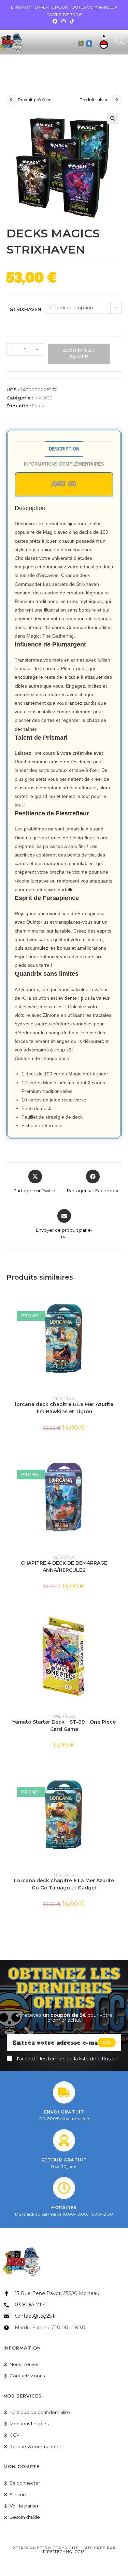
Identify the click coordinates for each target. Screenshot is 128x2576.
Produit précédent (35, 100)
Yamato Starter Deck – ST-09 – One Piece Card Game (64, 1725)
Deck (38, 406)
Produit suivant (95, 100)
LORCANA (64, 1399)
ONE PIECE (64, 1716)
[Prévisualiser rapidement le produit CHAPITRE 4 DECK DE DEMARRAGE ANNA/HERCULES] (119, 1458)
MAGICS (44, 398)
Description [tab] (64, 449)
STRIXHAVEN (26, 309)
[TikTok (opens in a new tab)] (72, 21)
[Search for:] (117, 42)
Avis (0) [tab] (64, 484)
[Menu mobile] (103, 42)
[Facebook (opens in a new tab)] (56, 21)
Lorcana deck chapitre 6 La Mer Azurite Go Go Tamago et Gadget (64, 1884)
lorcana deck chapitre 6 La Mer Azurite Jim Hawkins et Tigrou (64, 1408)
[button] (113, 119)
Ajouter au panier (79, 354)
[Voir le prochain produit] (117, 100)
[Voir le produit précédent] (11, 100)
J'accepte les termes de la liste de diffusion (67, 2059)
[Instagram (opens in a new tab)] (63, 21)
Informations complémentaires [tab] (64, 464)
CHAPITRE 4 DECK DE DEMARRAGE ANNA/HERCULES (64, 1567)
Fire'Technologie (64, 2552)
